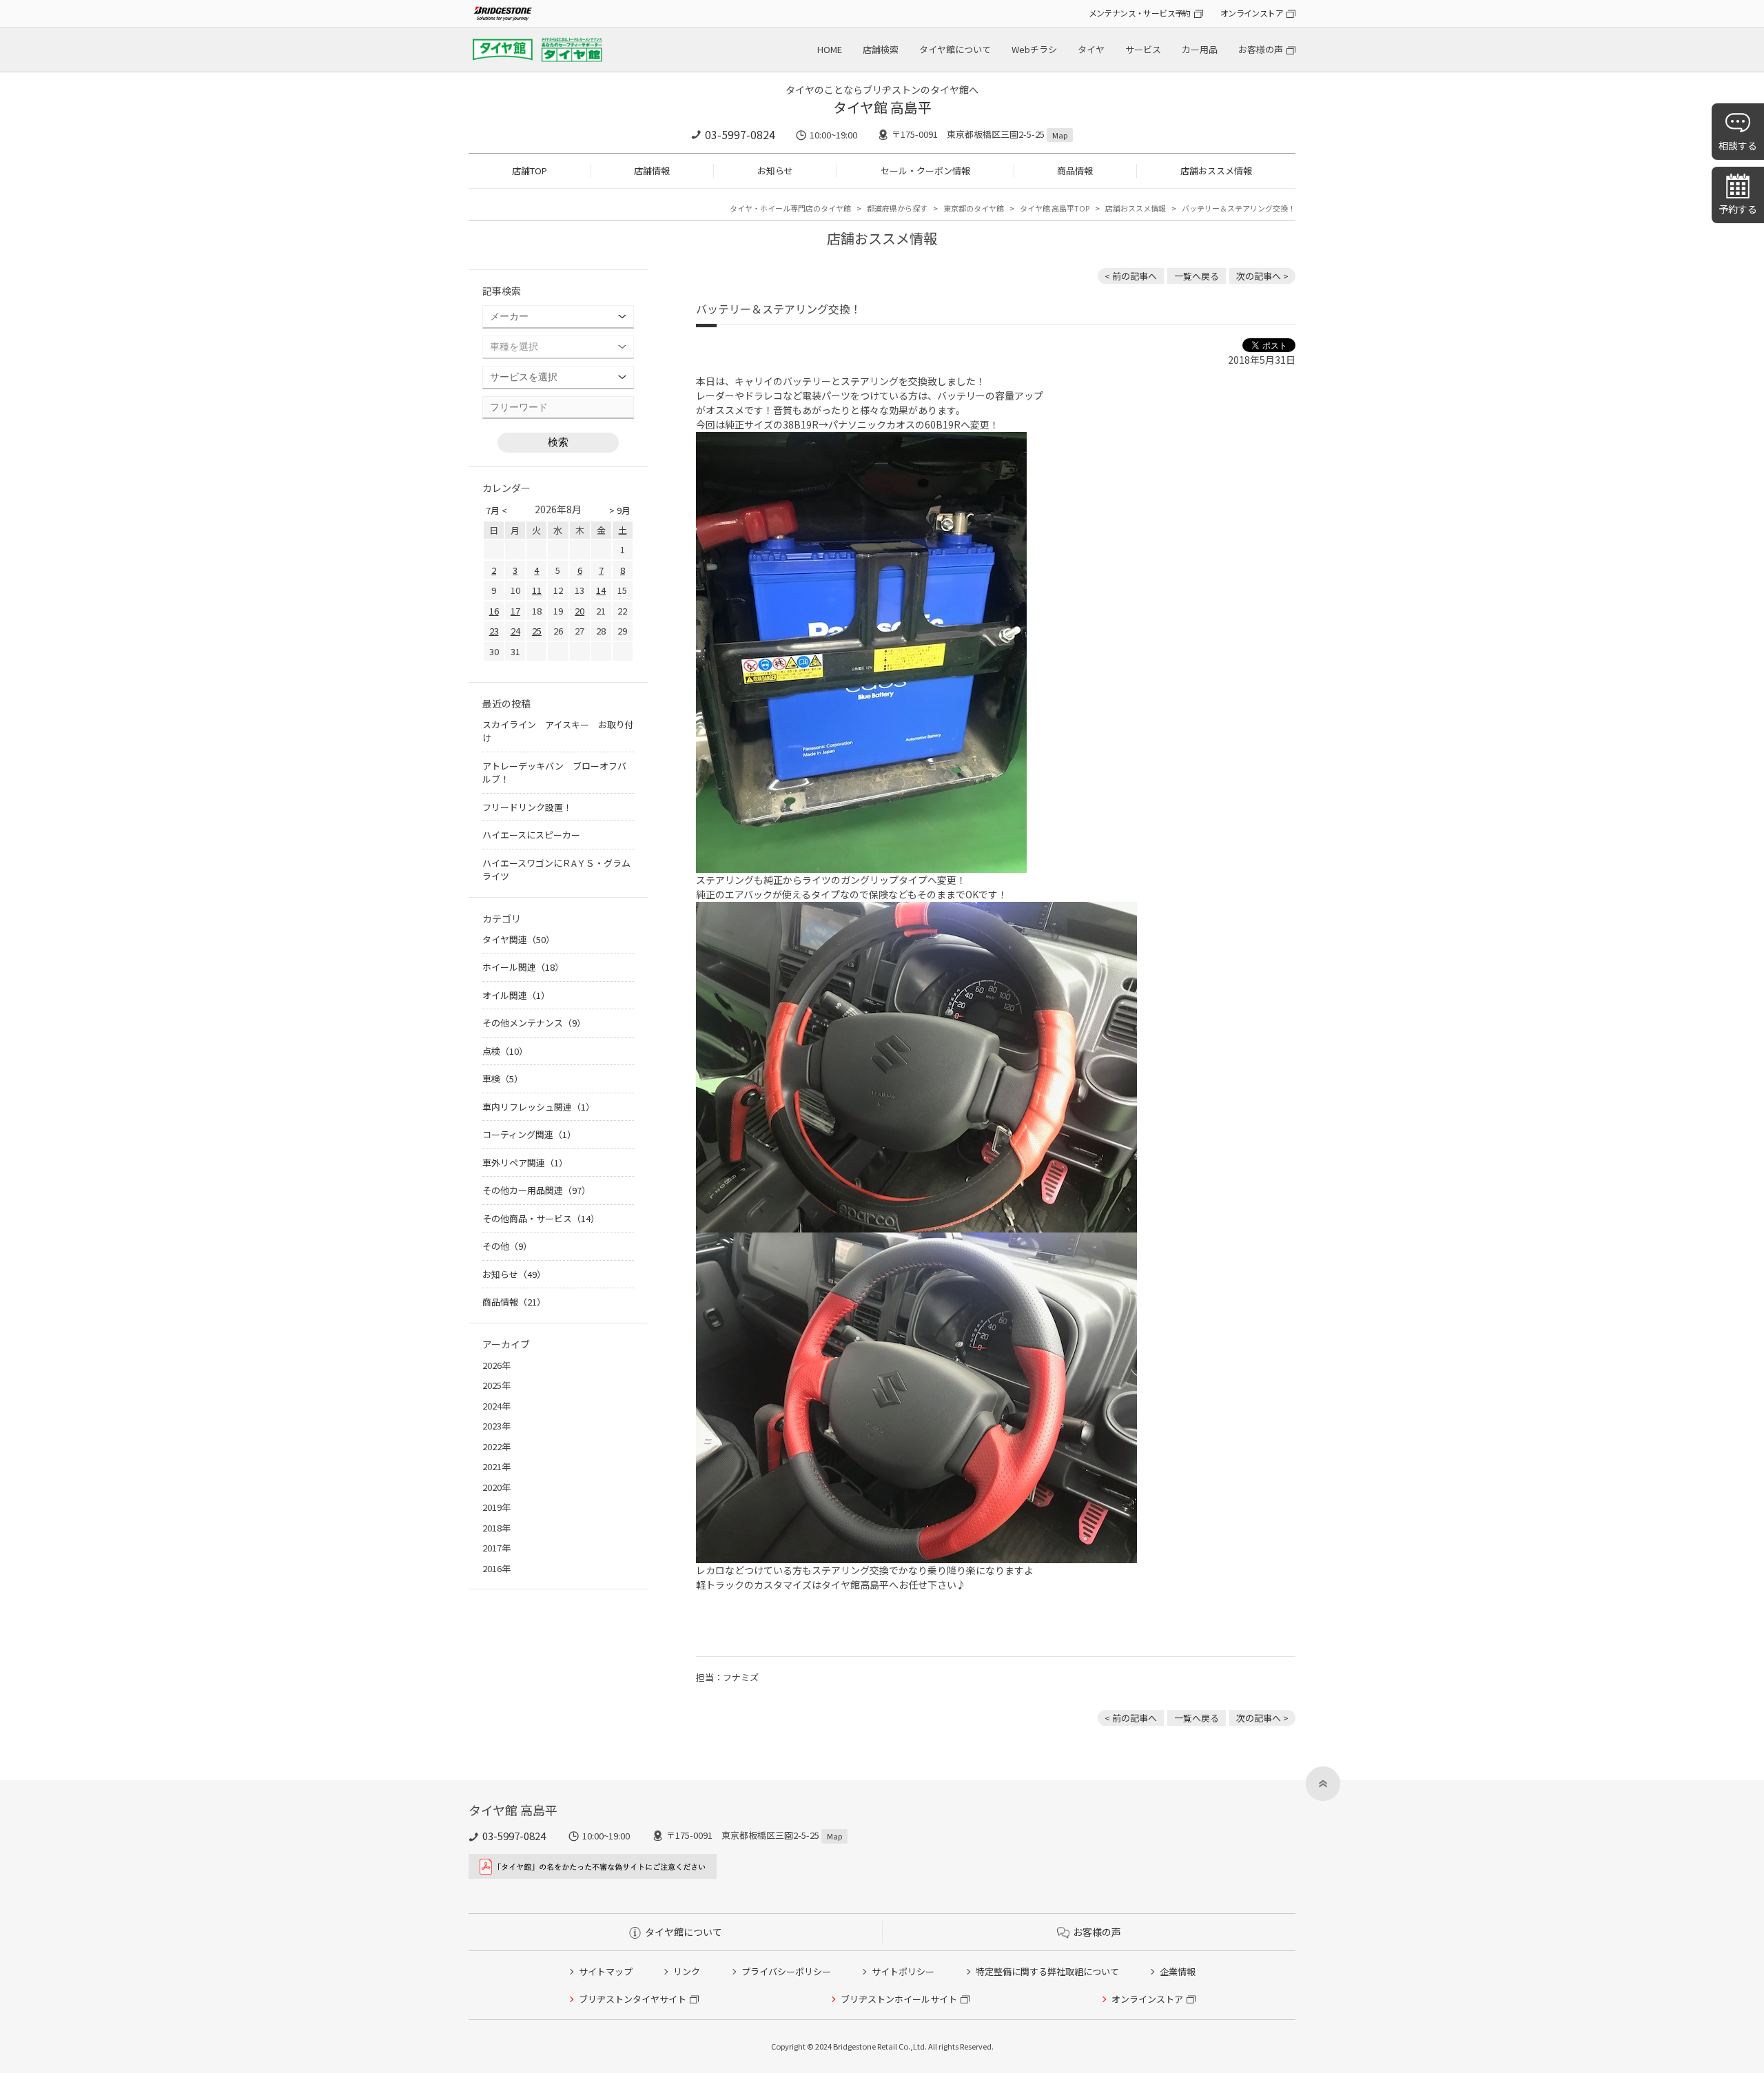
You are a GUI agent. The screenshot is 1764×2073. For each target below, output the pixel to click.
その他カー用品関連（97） (536, 1190)
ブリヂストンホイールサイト (899, 1999)
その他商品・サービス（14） (541, 1218)
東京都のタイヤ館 (974, 208)
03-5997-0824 (740, 134)
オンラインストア (1252, 13)
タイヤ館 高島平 (882, 107)
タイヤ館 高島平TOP (1055, 208)
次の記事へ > (1262, 276)
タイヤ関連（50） (519, 939)
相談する (1738, 145)
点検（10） (505, 1051)
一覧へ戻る (1197, 276)
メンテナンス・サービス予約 (1140, 13)
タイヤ (1091, 49)
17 (515, 611)
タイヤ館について (955, 49)
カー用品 (1200, 49)
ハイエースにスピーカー (531, 835)
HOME (830, 49)
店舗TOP (530, 171)
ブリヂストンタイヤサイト (633, 1999)
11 (537, 590)
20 (580, 611)
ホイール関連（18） (523, 967)
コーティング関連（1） (529, 1134)
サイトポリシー (903, 1971)
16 (494, 611)
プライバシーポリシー (786, 1971)
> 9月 (620, 510)
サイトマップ (606, 1971)
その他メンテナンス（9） (534, 1023)
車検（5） (503, 1079)
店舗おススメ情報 (1216, 171)
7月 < (496, 510)
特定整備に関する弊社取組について (1047, 1971)
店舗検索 (881, 49)
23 (494, 631)
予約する (1738, 209)
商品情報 (1075, 171)
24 (515, 631)
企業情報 (1178, 1971)
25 (537, 631)
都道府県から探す (897, 208)
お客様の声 (1261, 49)
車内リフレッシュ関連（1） (539, 1107)
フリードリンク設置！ (527, 807)
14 (601, 590)
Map (1060, 135)
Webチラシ (1034, 49)
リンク (687, 1971)
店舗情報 (652, 171)
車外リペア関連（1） (525, 1163)
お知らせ (775, 171)
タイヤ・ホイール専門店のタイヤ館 (790, 208)
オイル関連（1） (516, 995)
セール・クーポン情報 (925, 171)
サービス (1143, 49)
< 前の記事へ (1131, 276)
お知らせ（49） (514, 1274)
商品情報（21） (514, 1302)
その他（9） (507, 1246)
